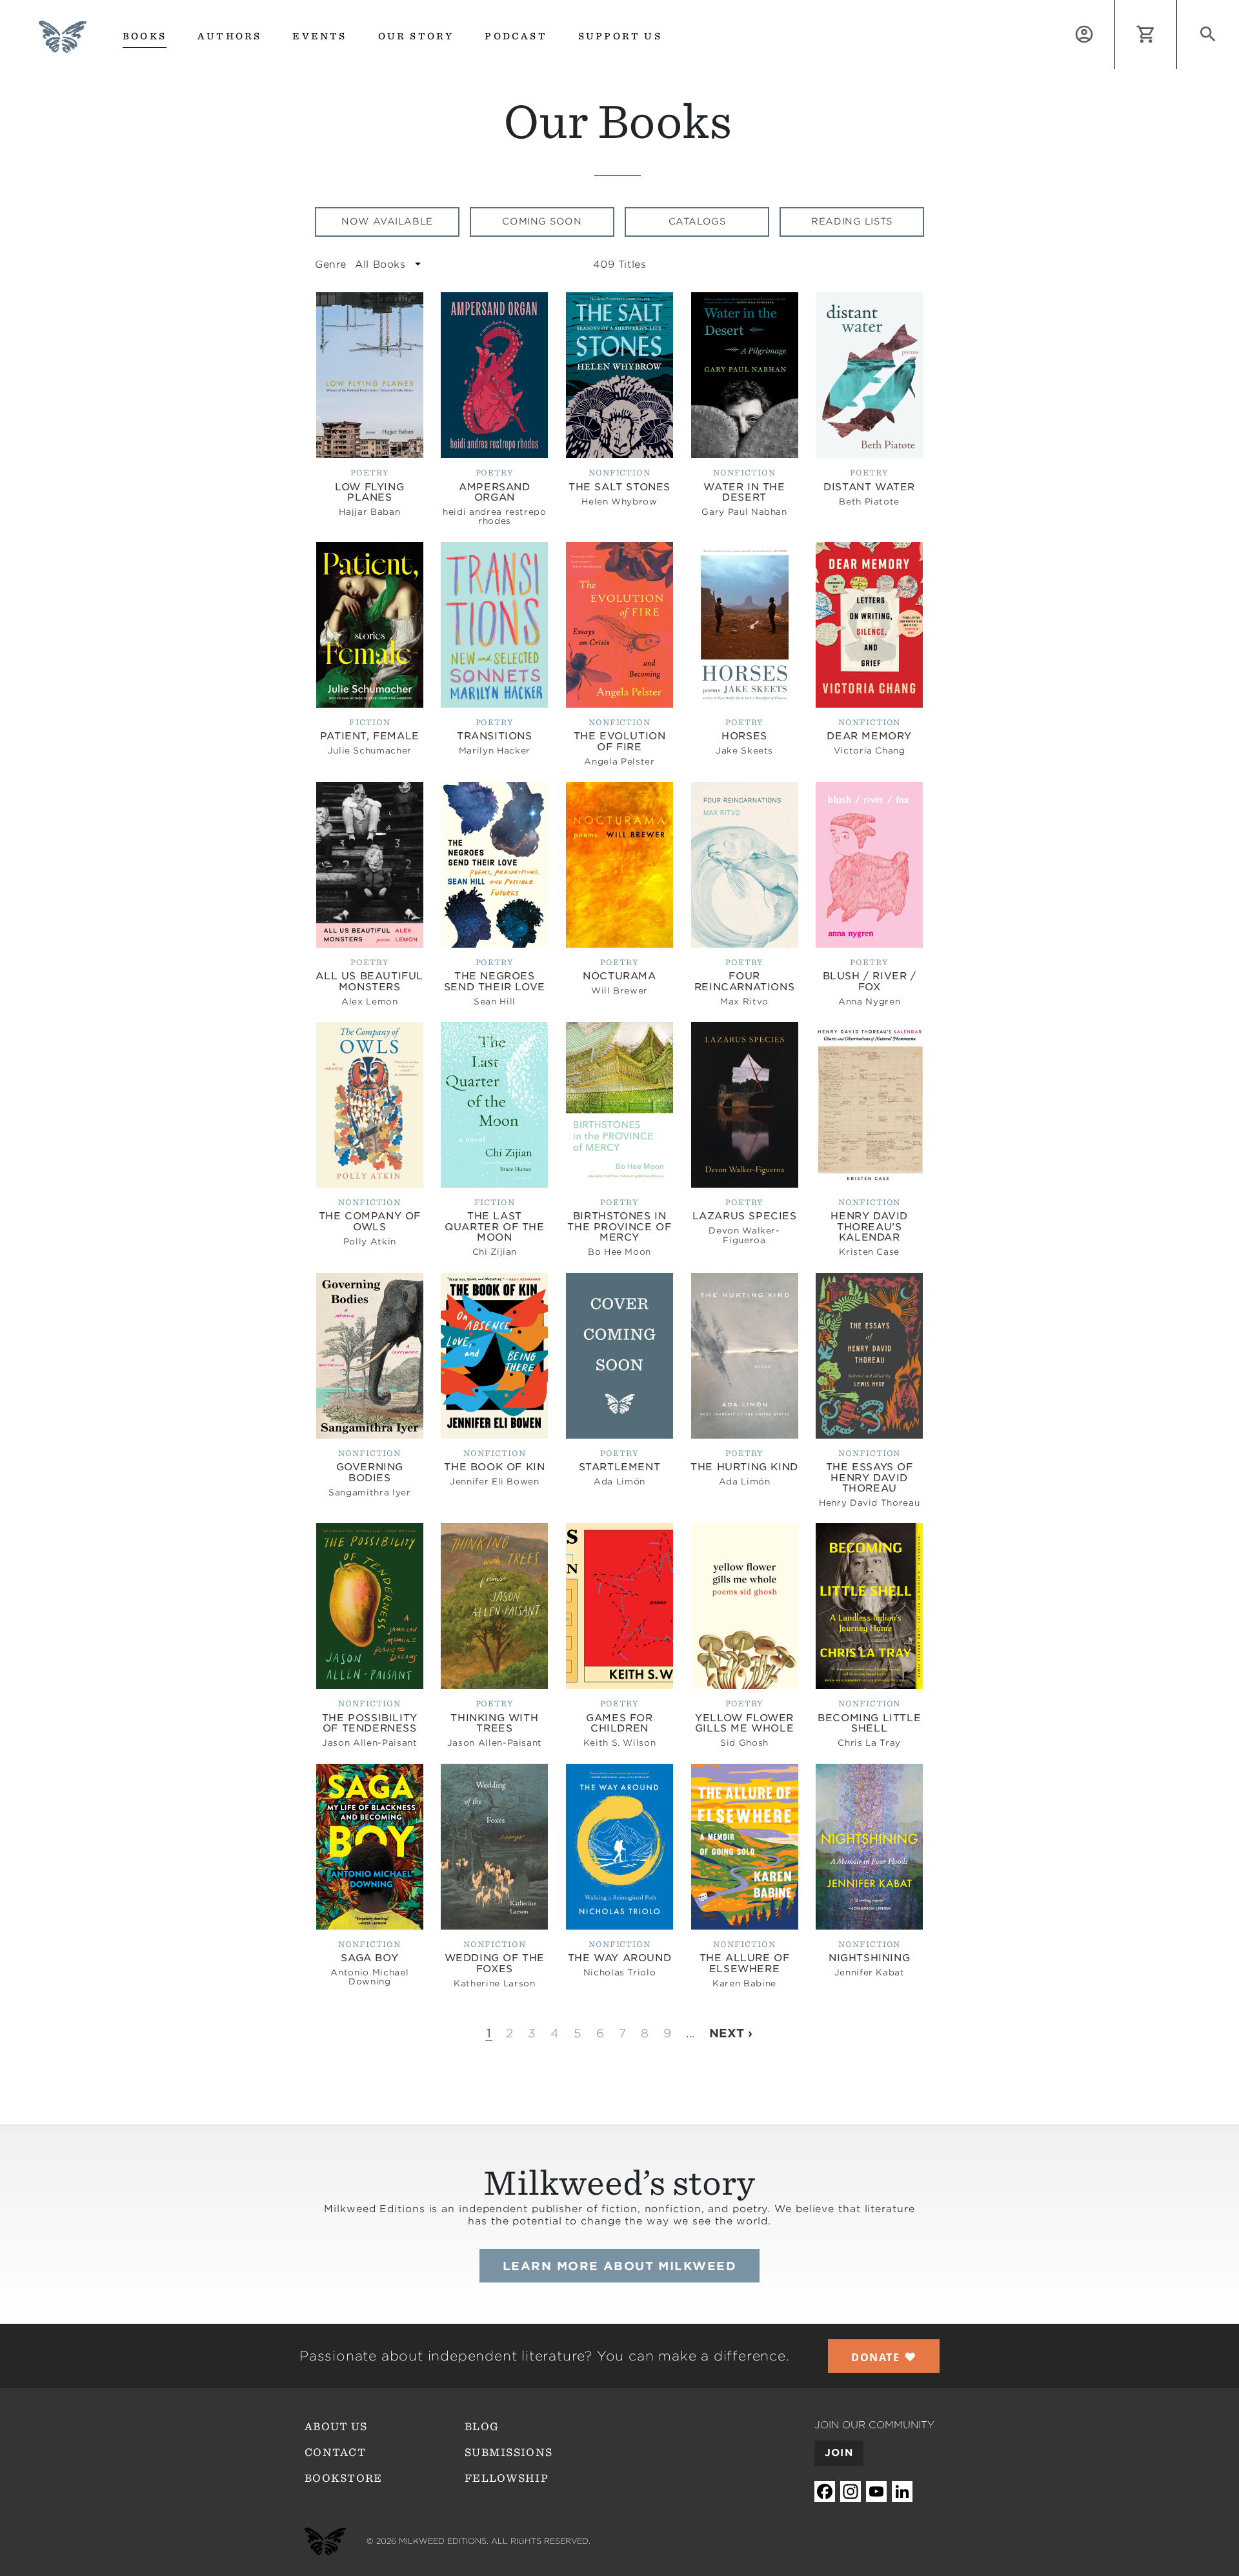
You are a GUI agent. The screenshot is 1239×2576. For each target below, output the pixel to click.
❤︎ (884, 2357)
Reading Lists (851, 221)
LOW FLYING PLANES (369, 493)
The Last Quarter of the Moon (494, 1227)
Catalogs (697, 221)
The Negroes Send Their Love (495, 982)
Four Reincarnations (744, 982)
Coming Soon (542, 221)
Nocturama (619, 976)
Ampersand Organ (494, 493)
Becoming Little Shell (869, 1723)
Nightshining (869, 1958)
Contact (335, 2452)
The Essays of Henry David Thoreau (870, 1478)
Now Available (387, 221)
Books (145, 36)
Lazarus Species (745, 1216)
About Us (336, 2427)
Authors (229, 36)
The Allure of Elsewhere (745, 1963)
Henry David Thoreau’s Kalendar (869, 1227)
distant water (869, 487)
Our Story (416, 36)
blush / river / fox (870, 982)
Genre (331, 265)
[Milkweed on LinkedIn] (902, 2492)
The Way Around (619, 1958)
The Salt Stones (619, 487)
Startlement (620, 1467)
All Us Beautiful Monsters (369, 982)
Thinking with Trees (494, 1723)
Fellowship (507, 2478)
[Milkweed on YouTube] (876, 2492)
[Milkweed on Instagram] (851, 2492)
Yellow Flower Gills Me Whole (744, 1723)
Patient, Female (370, 736)
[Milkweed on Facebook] (825, 2492)
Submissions (509, 2452)
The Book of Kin (494, 1467)
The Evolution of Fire (620, 742)
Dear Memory (869, 736)
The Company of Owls (370, 1222)
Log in (1115, 7)
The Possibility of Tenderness (370, 1723)
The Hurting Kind (744, 1467)
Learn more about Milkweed (619, 2266)
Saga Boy (369, 1958)
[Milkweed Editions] (63, 45)
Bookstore (344, 2478)
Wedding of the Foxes (495, 1963)
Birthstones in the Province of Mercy (619, 1227)
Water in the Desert (744, 493)
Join (839, 2453)
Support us (620, 36)
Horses (744, 736)
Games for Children (619, 1723)
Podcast (516, 36)
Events (319, 36)
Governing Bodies (370, 1473)
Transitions (495, 736)
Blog (482, 2427)
